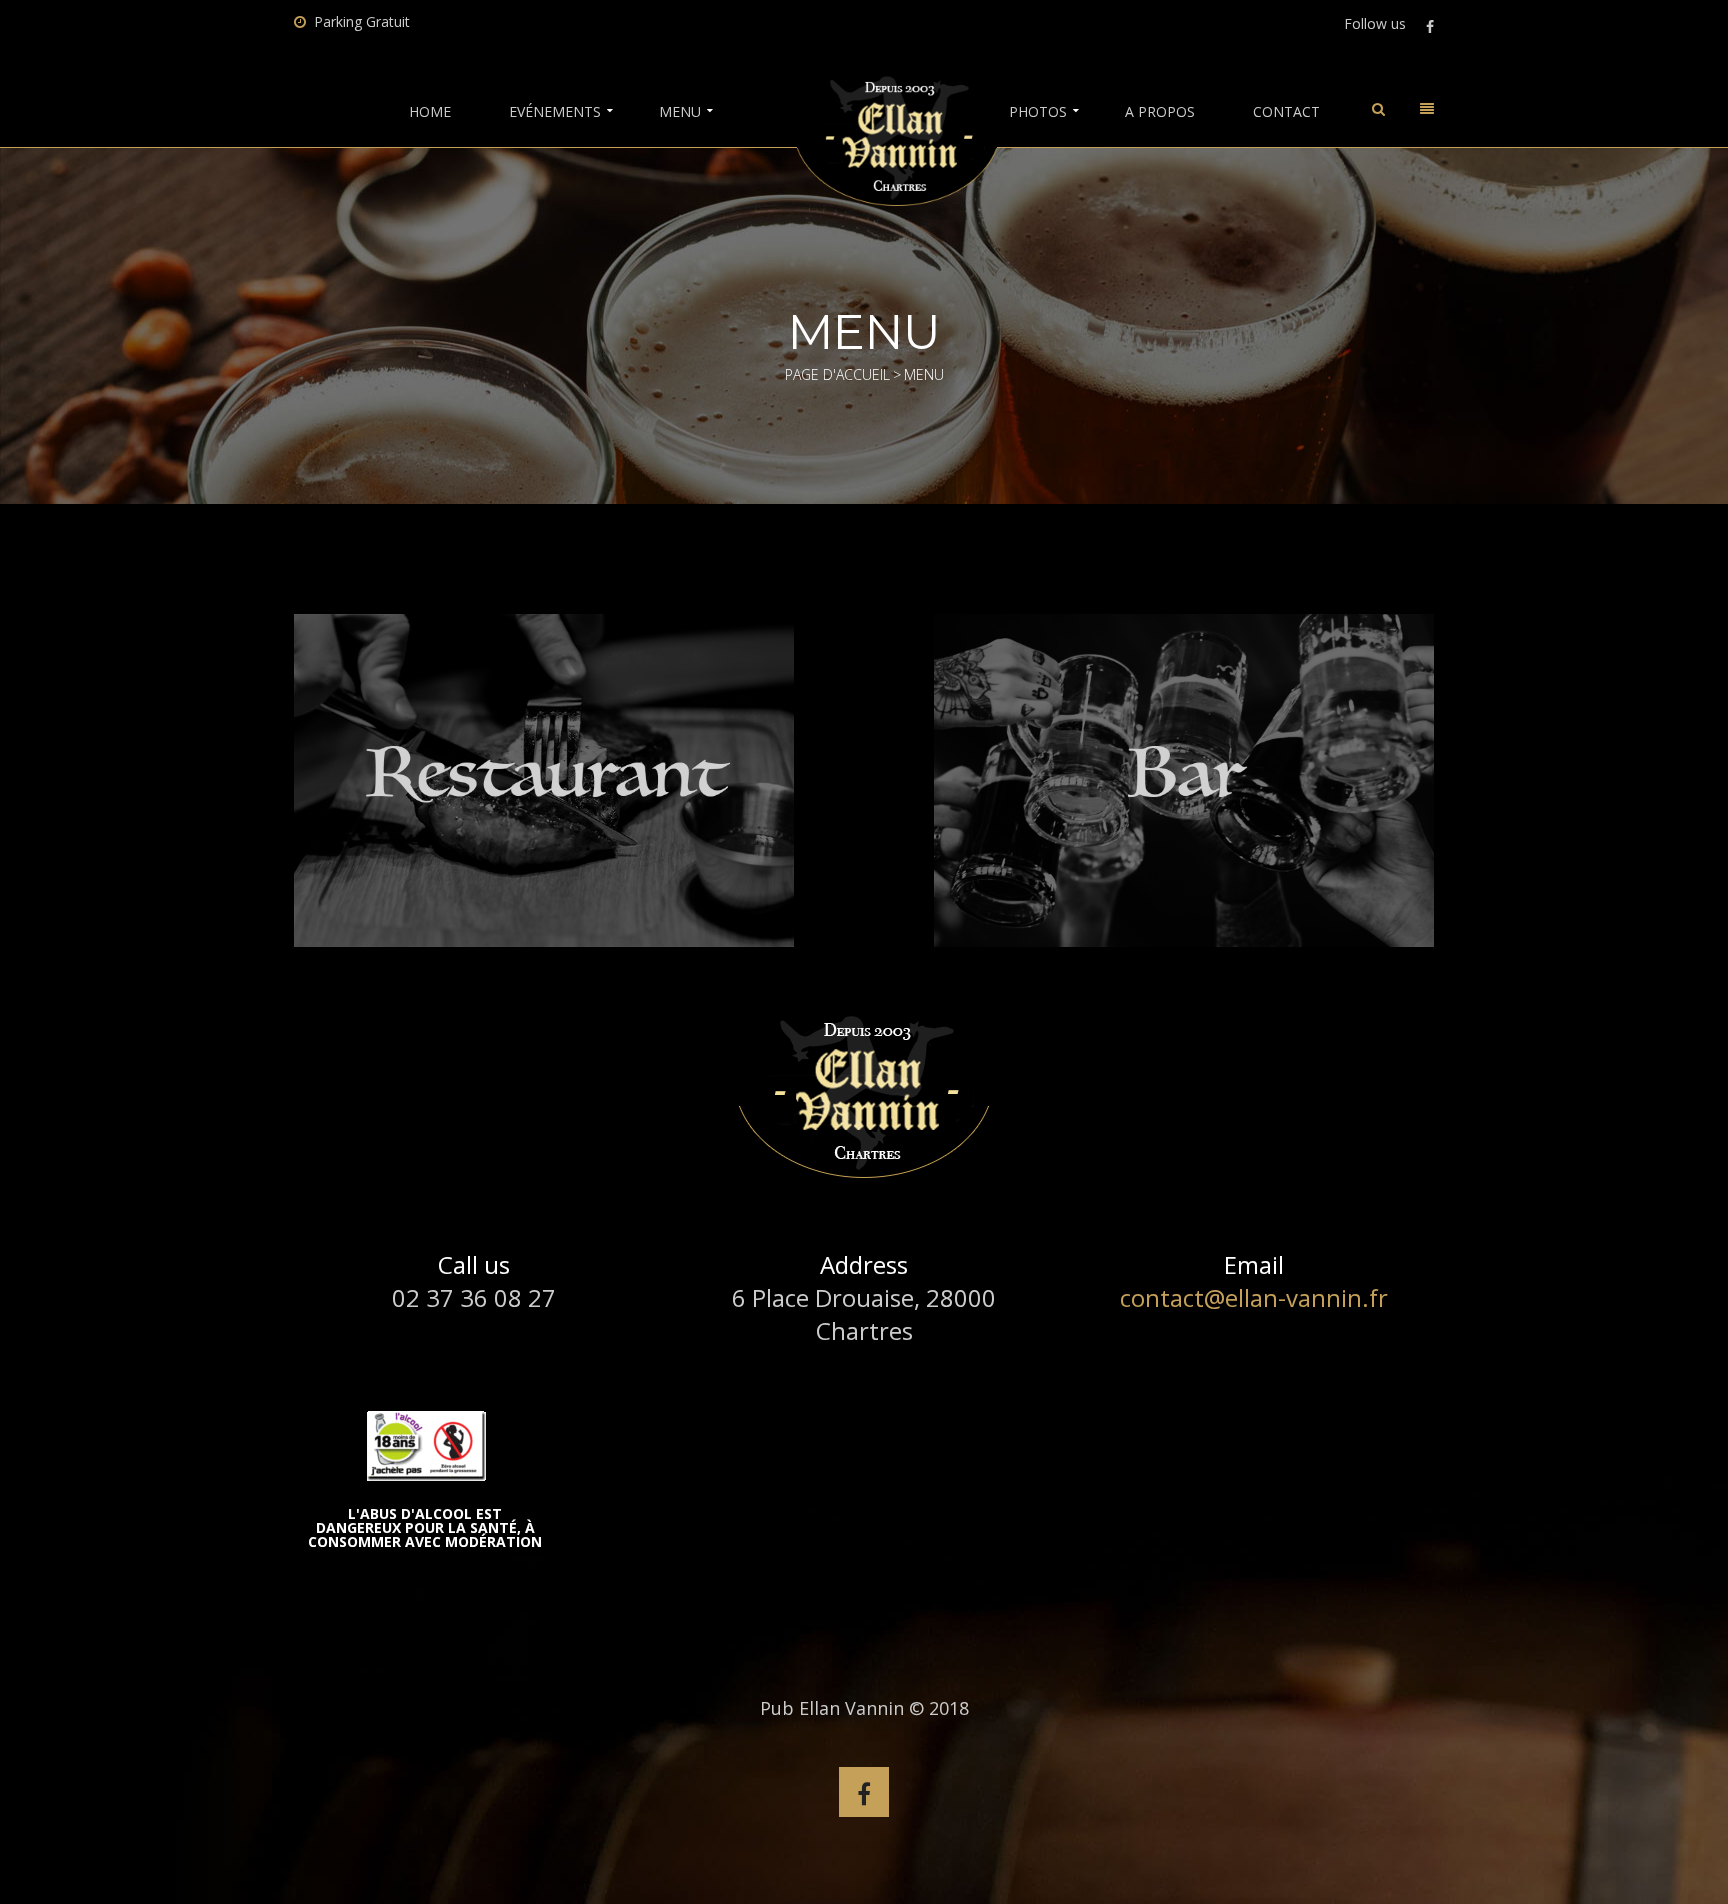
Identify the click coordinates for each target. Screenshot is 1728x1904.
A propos (1160, 112)
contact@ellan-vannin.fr (1254, 1297)
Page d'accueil (837, 374)
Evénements (555, 112)
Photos (1038, 112)
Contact (1286, 112)
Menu (680, 112)
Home (430, 112)
